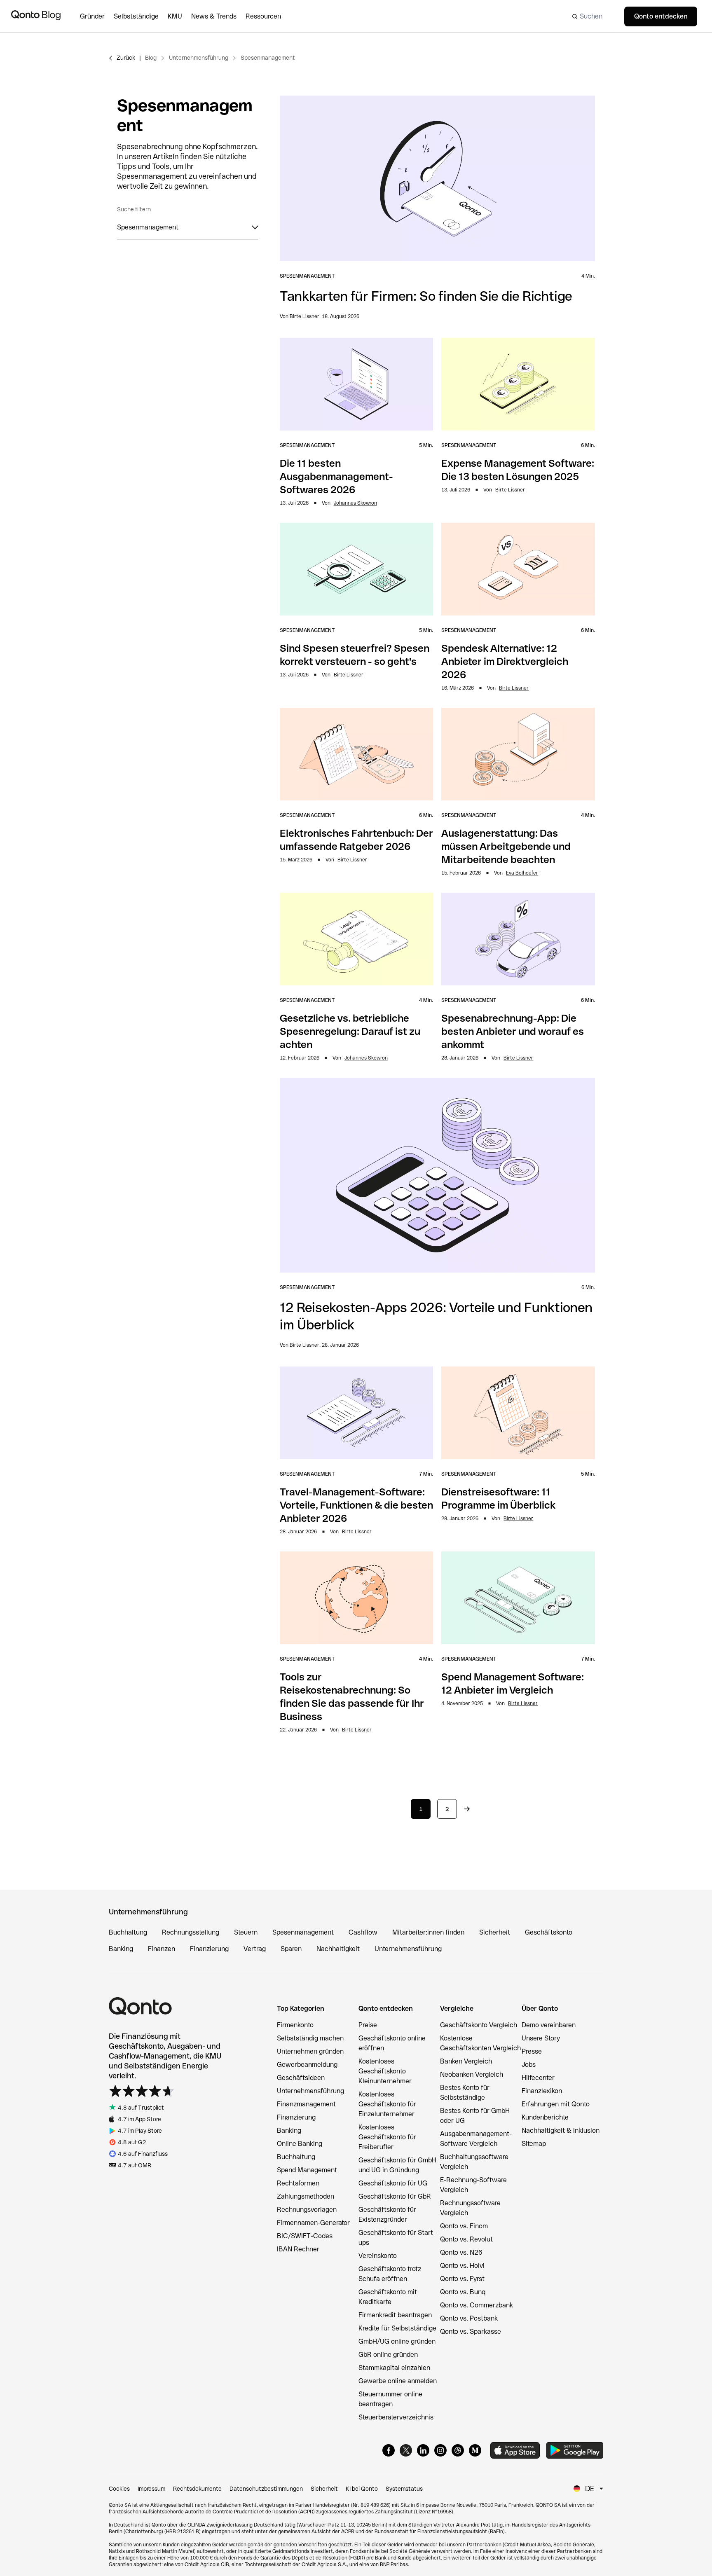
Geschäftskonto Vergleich (479, 2025)
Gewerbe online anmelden (398, 2381)
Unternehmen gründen (310, 2051)
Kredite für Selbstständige (397, 2328)
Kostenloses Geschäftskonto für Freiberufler (387, 2137)
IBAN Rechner (298, 2249)
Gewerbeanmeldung (307, 2065)
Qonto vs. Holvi (462, 2266)
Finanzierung (209, 1949)
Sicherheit (495, 1932)
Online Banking (300, 2144)
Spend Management (307, 2170)
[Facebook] (389, 2450)
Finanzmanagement (306, 2104)
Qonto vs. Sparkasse (471, 2332)
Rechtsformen (298, 2183)
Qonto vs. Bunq (463, 2292)
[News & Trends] (218, 16)
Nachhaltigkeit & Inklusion (561, 2130)
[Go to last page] (467, 1809)
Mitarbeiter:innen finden (428, 1932)
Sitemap (534, 2144)
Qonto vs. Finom (464, 2226)
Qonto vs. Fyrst (462, 2279)
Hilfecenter (538, 2078)
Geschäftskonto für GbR (395, 2196)
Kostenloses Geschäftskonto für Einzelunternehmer (387, 2104)
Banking (121, 1949)
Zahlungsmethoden (306, 2196)
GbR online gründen (388, 2355)
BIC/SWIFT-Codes (305, 2236)
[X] (406, 2450)
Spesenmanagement (268, 58)
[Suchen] (591, 16)
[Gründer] (97, 16)
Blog (151, 58)
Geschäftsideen (301, 2078)
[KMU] (179, 16)
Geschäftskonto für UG (393, 2183)
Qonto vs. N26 (461, 2252)
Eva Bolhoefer (522, 873)
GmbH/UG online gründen (397, 2341)
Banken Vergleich (466, 2061)
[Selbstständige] (141, 16)
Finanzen (162, 1949)
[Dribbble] (458, 2450)
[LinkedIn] (423, 2450)
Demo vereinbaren (549, 2025)
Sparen (291, 1949)
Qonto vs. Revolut (466, 2239)
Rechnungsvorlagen (307, 2210)
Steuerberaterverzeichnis (396, 2417)
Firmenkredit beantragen (395, 2315)
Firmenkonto (295, 2025)
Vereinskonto (378, 2256)
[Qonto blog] (36, 16)
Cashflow (363, 1932)
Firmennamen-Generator (313, 2223)
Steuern (246, 1932)
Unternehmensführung (199, 58)
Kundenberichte (545, 2117)
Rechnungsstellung (191, 1932)
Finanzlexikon (542, 2091)
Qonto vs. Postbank (469, 2318)
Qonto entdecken (661, 16)
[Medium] (475, 2450)
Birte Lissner (510, 490)
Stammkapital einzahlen (394, 2368)
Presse (532, 2051)
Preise (368, 2025)
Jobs (529, 2065)
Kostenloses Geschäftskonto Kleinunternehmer (385, 2071)
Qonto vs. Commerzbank (477, 2305)
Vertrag (255, 1949)
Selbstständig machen (310, 2038)
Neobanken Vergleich (472, 2074)
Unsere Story (541, 2038)
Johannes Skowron (355, 503)
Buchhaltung (128, 1932)
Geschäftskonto (549, 1932)
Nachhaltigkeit (338, 1949)
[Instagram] (440, 2450)
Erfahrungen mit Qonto (556, 2104)
